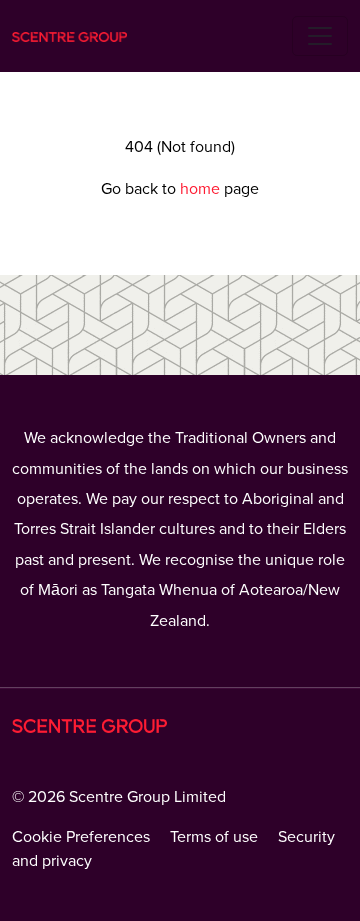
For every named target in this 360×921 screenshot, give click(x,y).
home (202, 189)
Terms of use (214, 837)
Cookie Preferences (81, 837)
